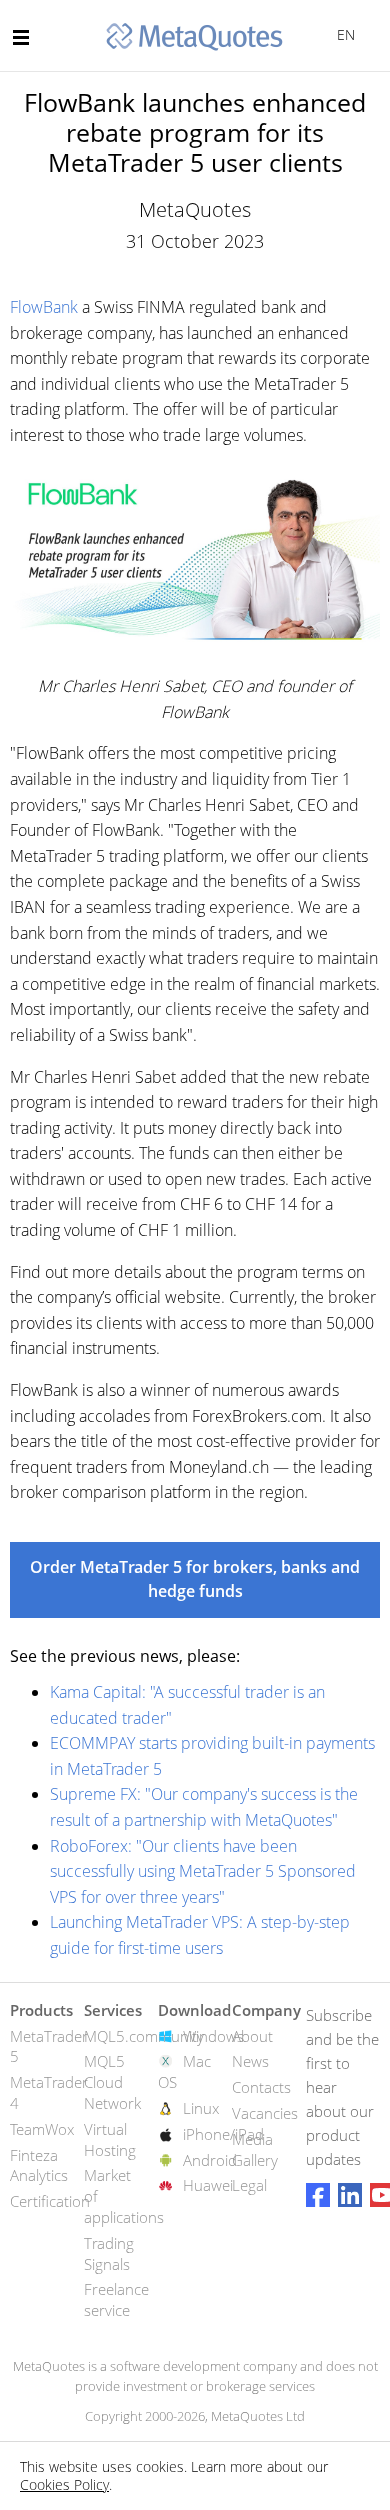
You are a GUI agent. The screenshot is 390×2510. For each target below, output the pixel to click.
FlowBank (44, 307)
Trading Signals (109, 2253)
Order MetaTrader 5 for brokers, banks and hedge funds (195, 1579)
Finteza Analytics (39, 2165)
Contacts (261, 2087)
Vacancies (265, 2113)
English (342, 34)
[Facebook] (318, 2195)
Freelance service (116, 2299)
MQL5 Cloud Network (112, 2082)
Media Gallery (255, 2149)
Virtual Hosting (110, 2139)
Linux (201, 2108)
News (250, 2061)
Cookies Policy (64, 2484)
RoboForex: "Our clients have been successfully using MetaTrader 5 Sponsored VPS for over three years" (203, 1871)
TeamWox (42, 2129)
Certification (50, 2201)
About (252, 2036)
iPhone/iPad (223, 2134)
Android (210, 2160)
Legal (249, 2185)
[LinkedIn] (350, 2195)
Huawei (208, 2185)
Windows (213, 2036)
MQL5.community (144, 2036)
